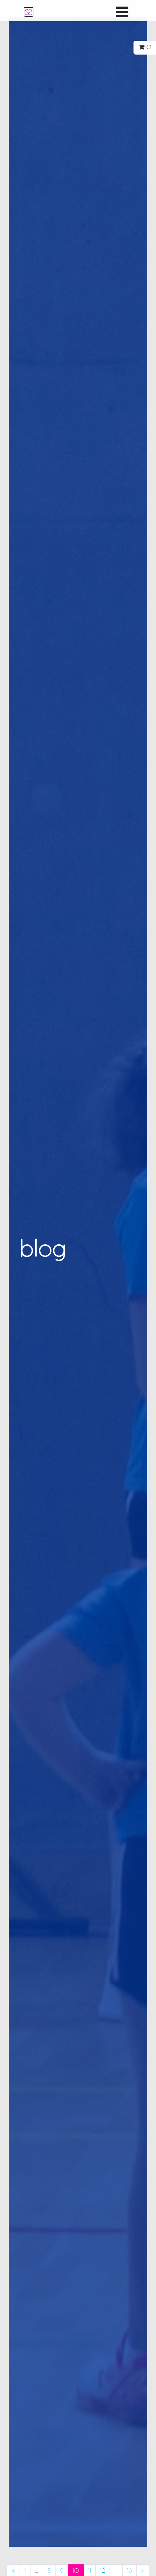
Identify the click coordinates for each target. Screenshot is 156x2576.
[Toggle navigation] (122, 12)
